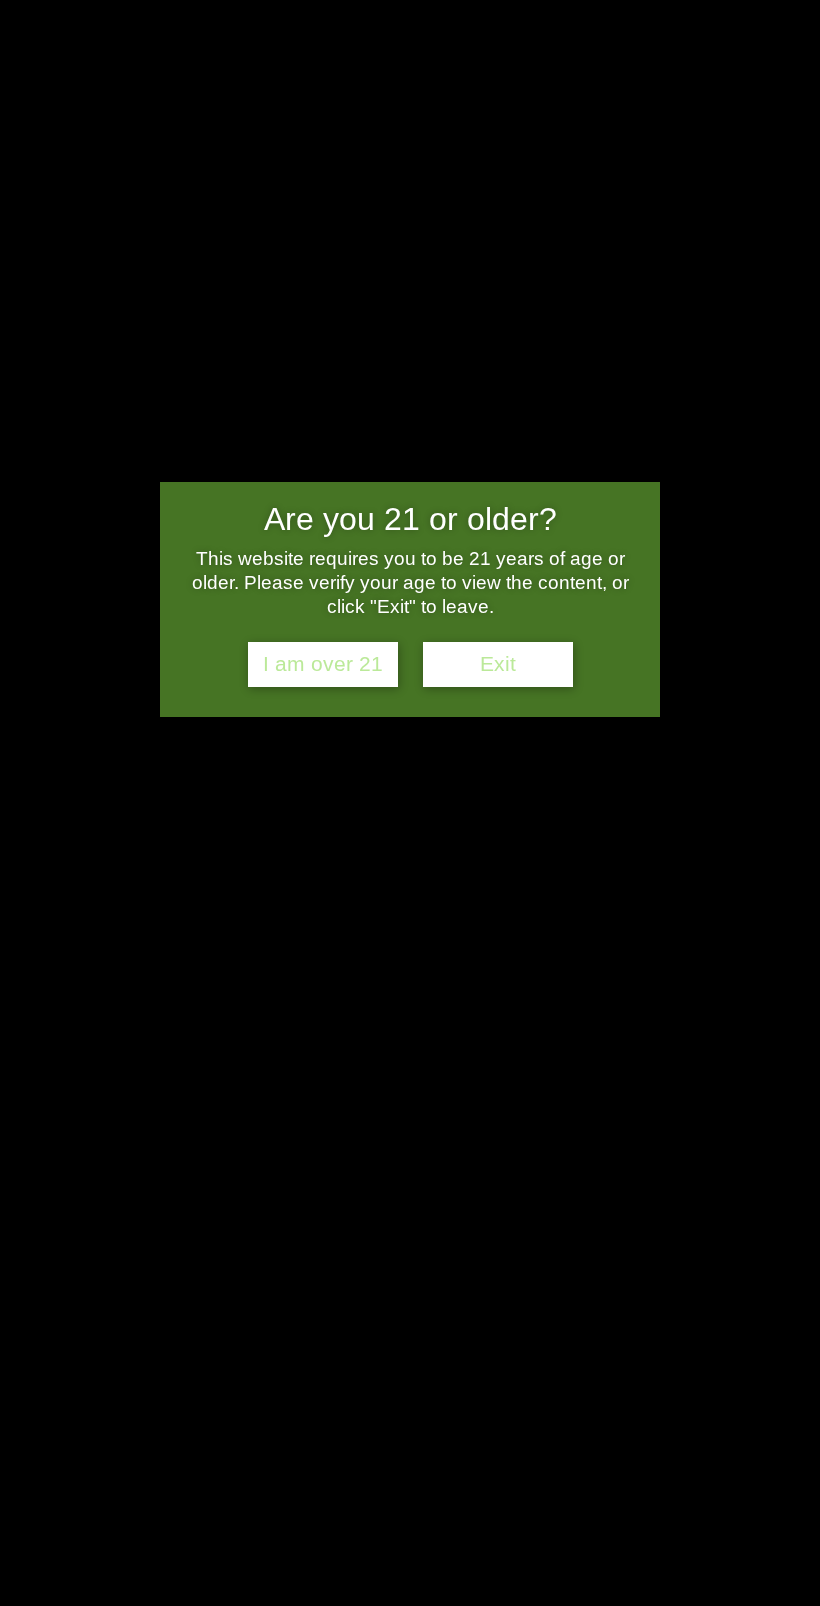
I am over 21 (323, 664)
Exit (498, 664)
